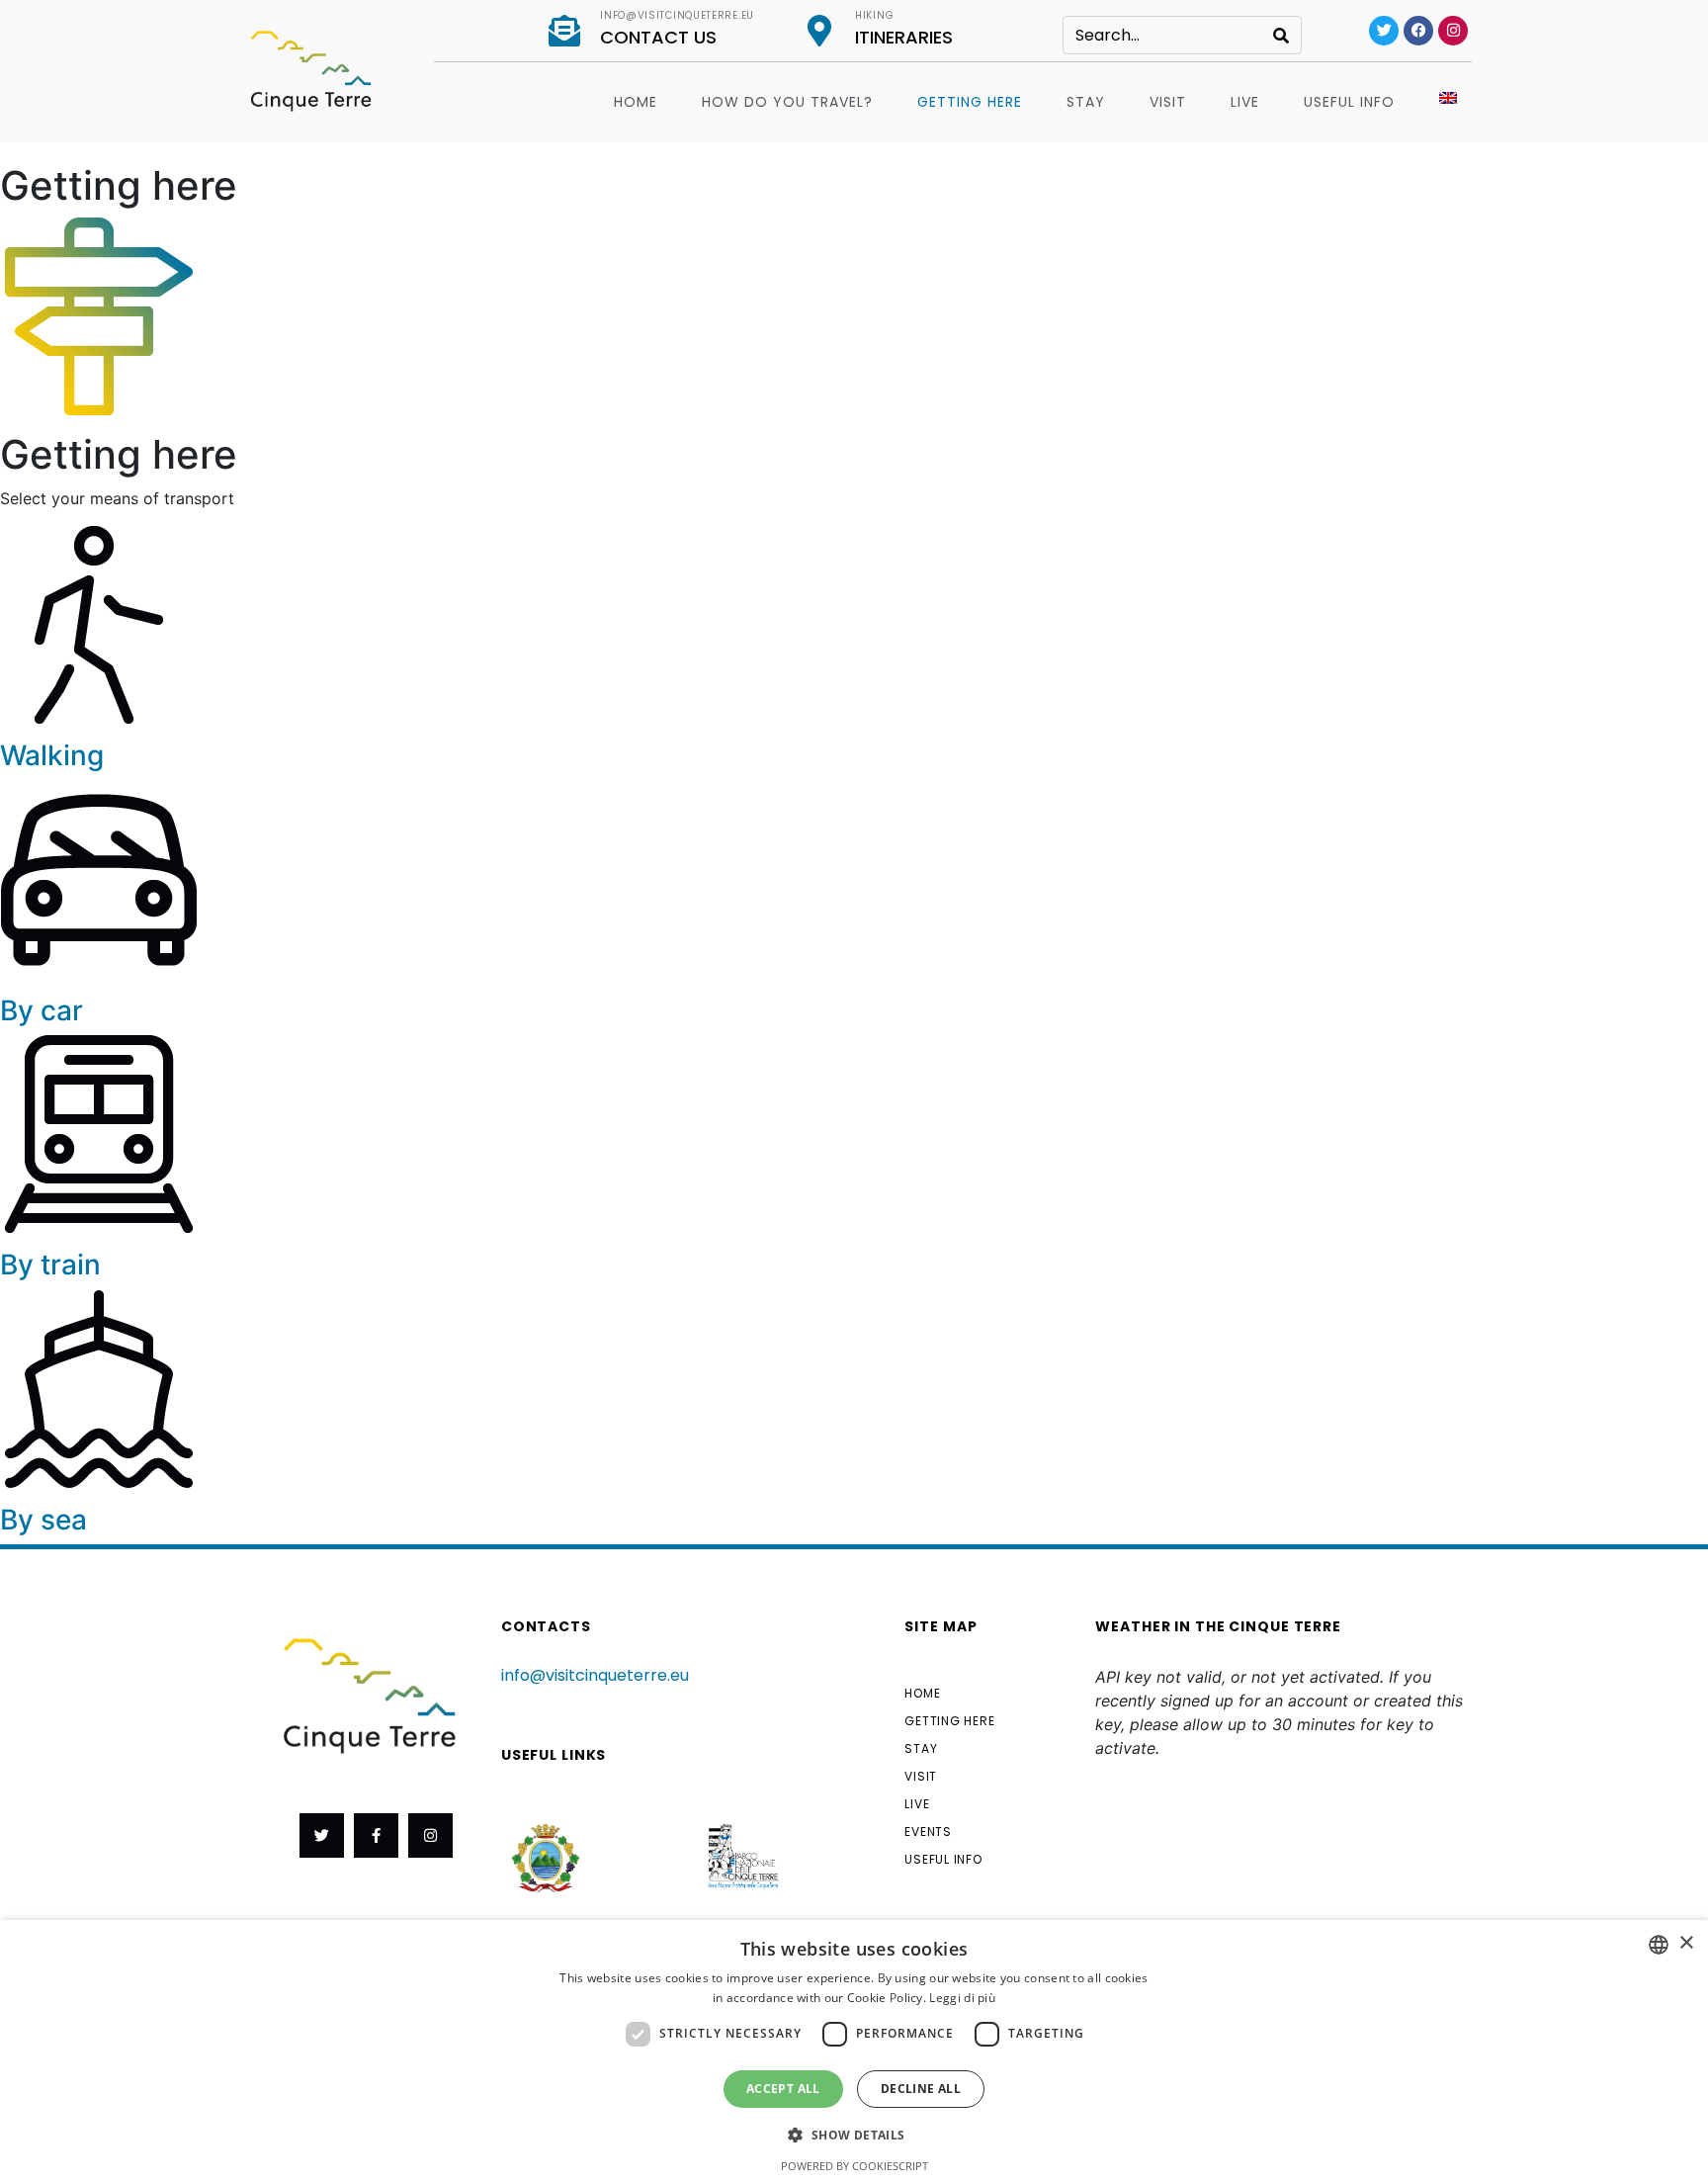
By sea (43, 1520)
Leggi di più (962, 1998)
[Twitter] (1384, 31)
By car (42, 1010)
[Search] (1281, 35)
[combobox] (1659, 1945)
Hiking (874, 15)
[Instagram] (1453, 31)
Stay (1086, 102)
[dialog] (854, 2051)
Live (1245, 102)
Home (636, 102)
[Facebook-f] (376, 1835)
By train (50, 1265)
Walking (52, 755)
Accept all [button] (783, 2089)
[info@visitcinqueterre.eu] (564, 31)
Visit (1168, 102)
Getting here (970, 102)
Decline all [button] (921, 2089)
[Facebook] (1418, 31)
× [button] (1686, 1943)
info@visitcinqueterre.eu (677, 15)
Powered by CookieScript (854, 2166)
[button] (854, 2134)
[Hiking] (819, 31)
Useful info (1349, 102)
